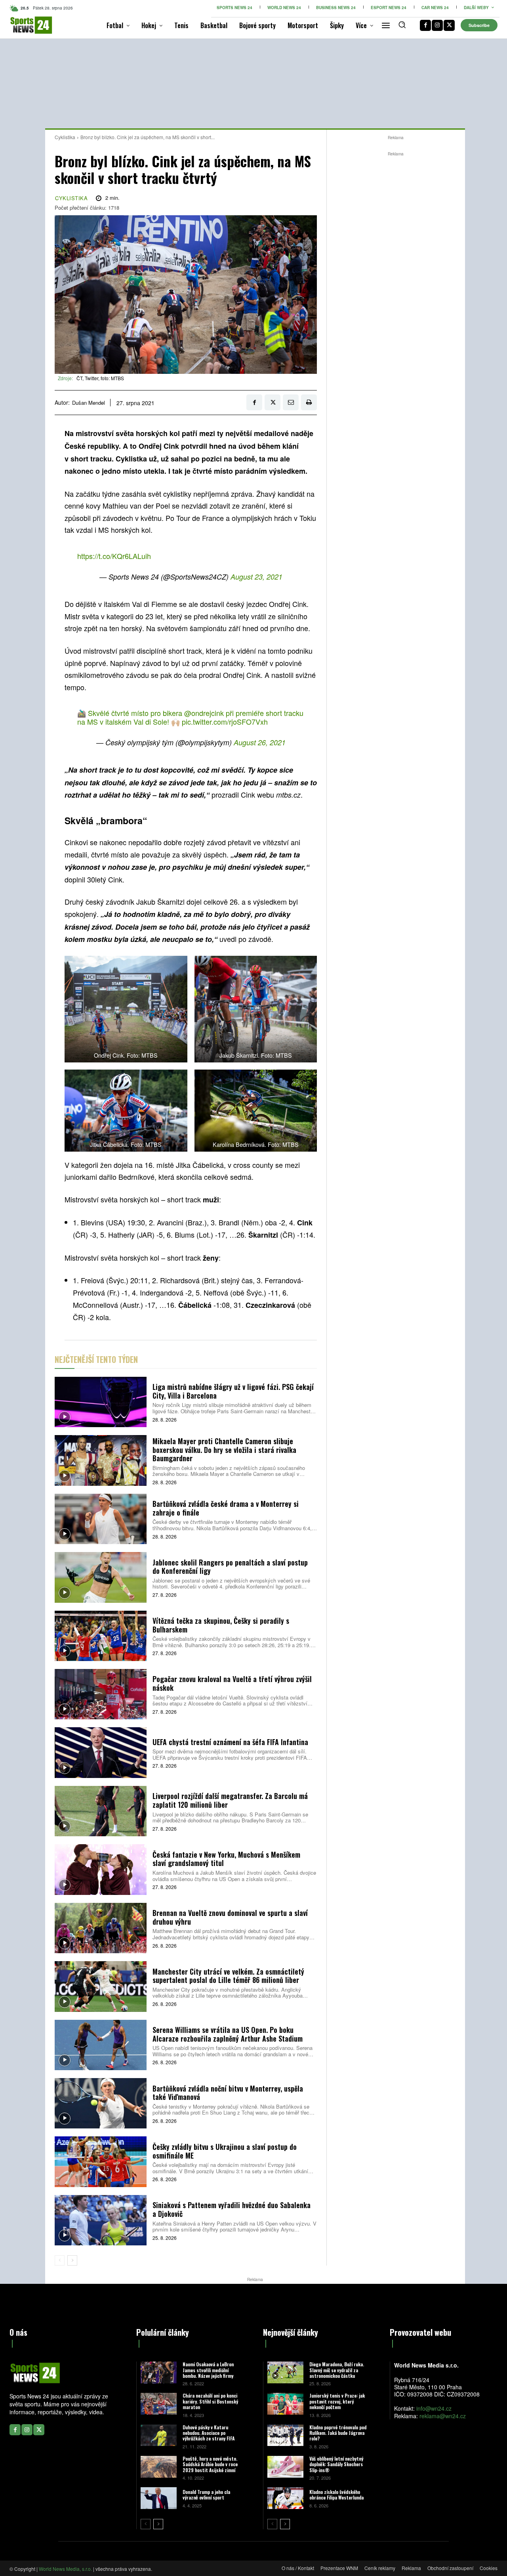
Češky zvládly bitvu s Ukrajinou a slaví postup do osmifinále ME (225, 2151)
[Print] (309, 402)
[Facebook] (425, 25)
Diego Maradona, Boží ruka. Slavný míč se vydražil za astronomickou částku (337, 2370)
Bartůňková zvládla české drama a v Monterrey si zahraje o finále (226, 1508)
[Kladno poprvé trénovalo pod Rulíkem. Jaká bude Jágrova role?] (285, 2435)
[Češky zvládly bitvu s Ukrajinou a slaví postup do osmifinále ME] (101, 2162)
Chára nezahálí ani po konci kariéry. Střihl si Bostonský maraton (210, 2401)
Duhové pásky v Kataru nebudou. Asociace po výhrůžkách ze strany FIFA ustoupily (209, 2436)
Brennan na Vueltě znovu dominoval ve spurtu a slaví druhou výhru (230, 1917)
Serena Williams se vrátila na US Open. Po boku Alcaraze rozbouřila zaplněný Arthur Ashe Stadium (228, 2034)
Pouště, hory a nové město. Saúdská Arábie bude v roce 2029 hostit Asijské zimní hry (210, 2467)
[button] (402, 25)
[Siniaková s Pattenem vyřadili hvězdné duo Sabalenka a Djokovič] (101, 2220)
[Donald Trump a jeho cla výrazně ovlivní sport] (159, 2498)
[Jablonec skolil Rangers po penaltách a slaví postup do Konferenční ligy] (101, 1577)
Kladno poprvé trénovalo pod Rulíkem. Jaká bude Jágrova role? (338, 2433)
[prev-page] (60, 2260)
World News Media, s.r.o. (65, 2569)
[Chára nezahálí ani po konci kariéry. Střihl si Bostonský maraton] (159, 2404)
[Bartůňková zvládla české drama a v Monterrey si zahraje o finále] (101, 1519)
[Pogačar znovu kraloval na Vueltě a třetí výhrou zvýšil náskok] (101, 1694)
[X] (449, 25)
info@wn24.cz (434, 2408)
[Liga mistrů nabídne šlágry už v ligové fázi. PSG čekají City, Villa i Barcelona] (101, 1402)
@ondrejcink (204, 713)
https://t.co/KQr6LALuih (114, 556)
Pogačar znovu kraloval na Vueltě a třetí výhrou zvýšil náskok (232, 1683)
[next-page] (72, 2260)
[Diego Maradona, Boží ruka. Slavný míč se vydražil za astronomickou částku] (285, 2372)
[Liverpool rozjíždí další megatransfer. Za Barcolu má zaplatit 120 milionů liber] (101, 1811)
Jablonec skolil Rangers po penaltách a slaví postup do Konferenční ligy (230, 1567)
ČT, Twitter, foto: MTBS (100, 378)
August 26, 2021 (260, 742)
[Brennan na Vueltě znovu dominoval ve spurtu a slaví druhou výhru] (101, 1928)
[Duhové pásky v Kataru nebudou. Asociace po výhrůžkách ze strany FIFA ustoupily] (159, 2435)
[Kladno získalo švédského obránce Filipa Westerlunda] (285, 2498)
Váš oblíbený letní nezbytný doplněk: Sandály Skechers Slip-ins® (336, 2464)
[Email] (291, 402)
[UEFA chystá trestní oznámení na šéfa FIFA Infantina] (101, 1752)
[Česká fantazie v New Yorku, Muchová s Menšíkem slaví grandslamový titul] (101, 1869)
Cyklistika (65, 137)
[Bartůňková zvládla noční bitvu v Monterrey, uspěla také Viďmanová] (101, 2103)
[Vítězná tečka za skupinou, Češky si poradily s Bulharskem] (101, 1636)
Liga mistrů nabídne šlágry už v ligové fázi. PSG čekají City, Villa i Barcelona (233, 1391)
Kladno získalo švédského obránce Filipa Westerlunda (336, 2495)
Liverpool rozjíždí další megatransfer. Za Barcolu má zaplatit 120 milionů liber (230, 1800)
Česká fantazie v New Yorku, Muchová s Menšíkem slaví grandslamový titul (226, 1859)
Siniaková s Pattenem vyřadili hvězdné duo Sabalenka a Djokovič (232, 2209)
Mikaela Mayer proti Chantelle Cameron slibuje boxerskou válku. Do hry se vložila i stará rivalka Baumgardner (224, 1450)
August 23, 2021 (256, 577)
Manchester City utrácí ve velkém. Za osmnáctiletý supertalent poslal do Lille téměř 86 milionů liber (228, 1976)
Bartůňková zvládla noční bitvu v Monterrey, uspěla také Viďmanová (228, 2093)
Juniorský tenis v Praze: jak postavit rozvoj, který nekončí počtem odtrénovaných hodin (337, 2404)
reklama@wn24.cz (443, 2416)
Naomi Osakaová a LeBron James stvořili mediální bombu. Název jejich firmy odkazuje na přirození (208, 2373)
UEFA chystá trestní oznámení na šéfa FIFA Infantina (230, 1742)
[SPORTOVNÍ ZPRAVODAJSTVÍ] (20, 25)
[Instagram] (437, 25)
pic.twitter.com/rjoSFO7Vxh (225, 722)
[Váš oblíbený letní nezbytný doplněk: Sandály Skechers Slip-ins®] (285, 2467)
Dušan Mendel (89, 403)
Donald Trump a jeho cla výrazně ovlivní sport (206, 2495)
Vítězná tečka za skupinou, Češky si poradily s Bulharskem (221, 1625)
